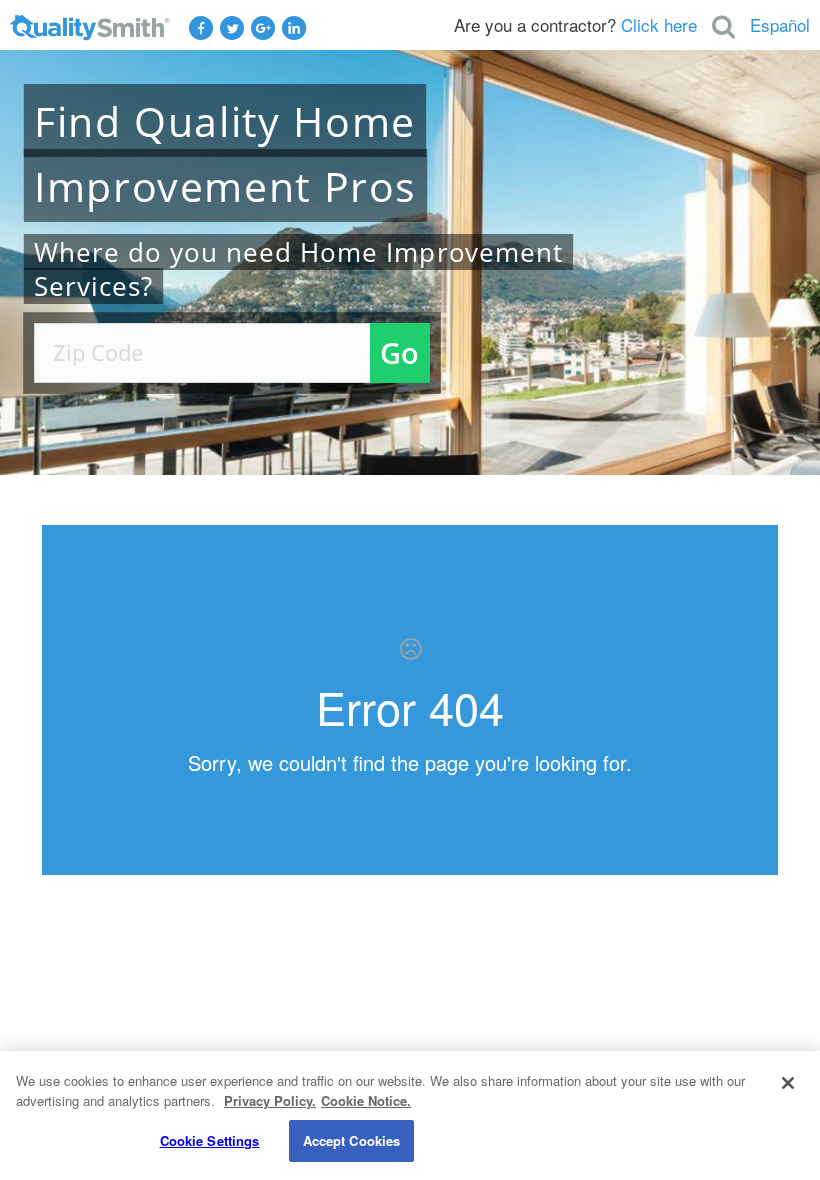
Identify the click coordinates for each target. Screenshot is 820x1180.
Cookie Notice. (366, 1100)
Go (399, 352)
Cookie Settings (210, 1140)
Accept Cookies (352, 1140)
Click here (659, 24)
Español (780, 24)
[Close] (788, 1083)
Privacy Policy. (270, 1100)
